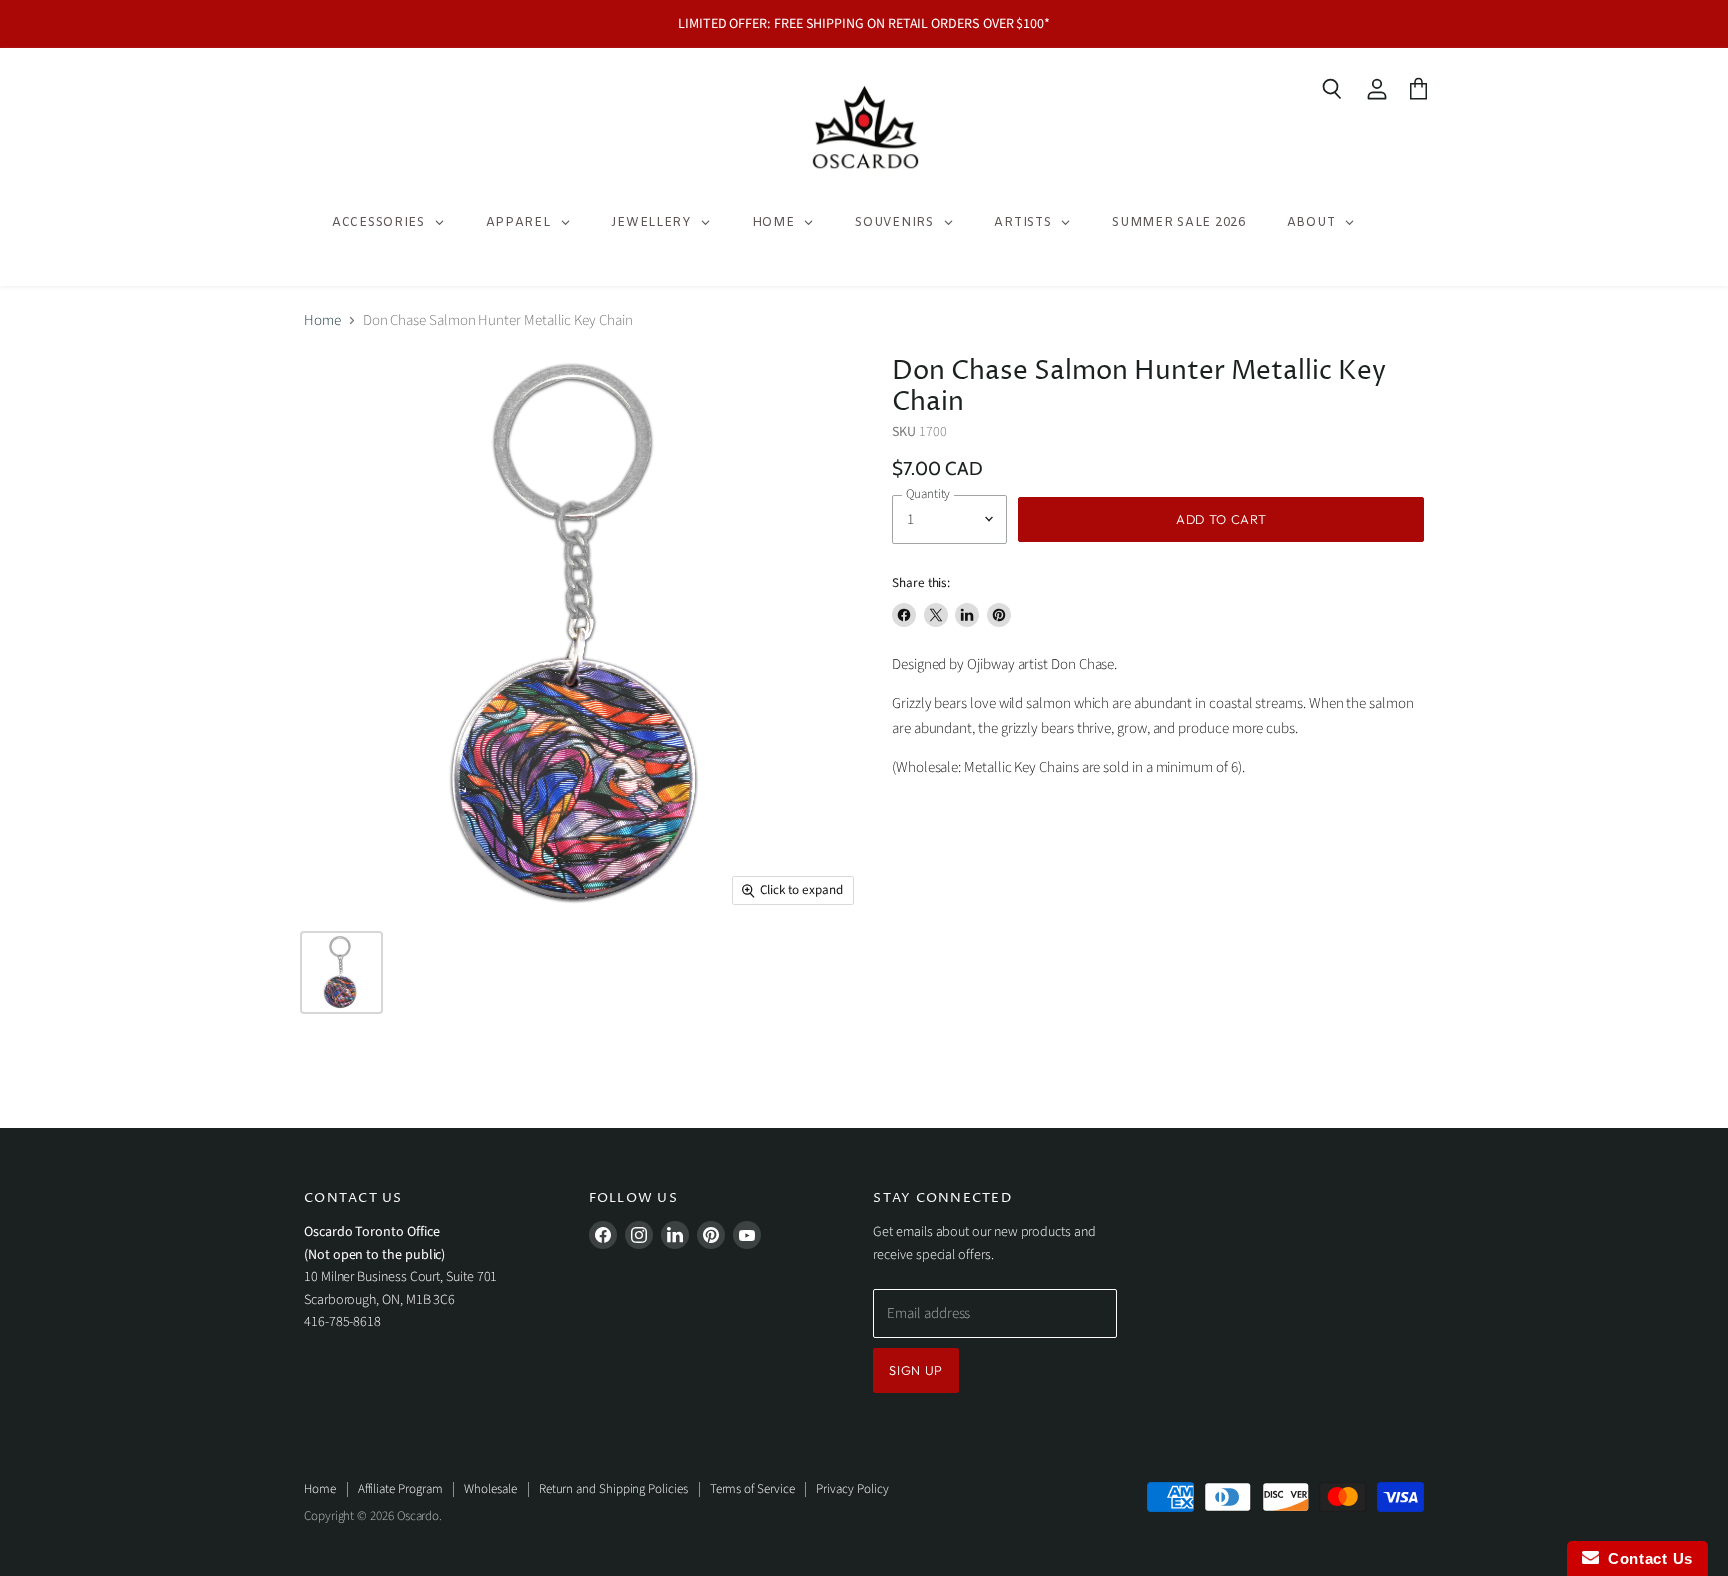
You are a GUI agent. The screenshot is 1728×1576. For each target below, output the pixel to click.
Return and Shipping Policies (613, 1489)
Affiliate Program (400, 1489)
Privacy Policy (852, 1489)
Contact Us (1646, 1558)
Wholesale (490, 1489)
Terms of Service (752, 1489)
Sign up (916, 1370)
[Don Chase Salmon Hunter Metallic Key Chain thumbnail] (341, 972)
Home (322, 320)
